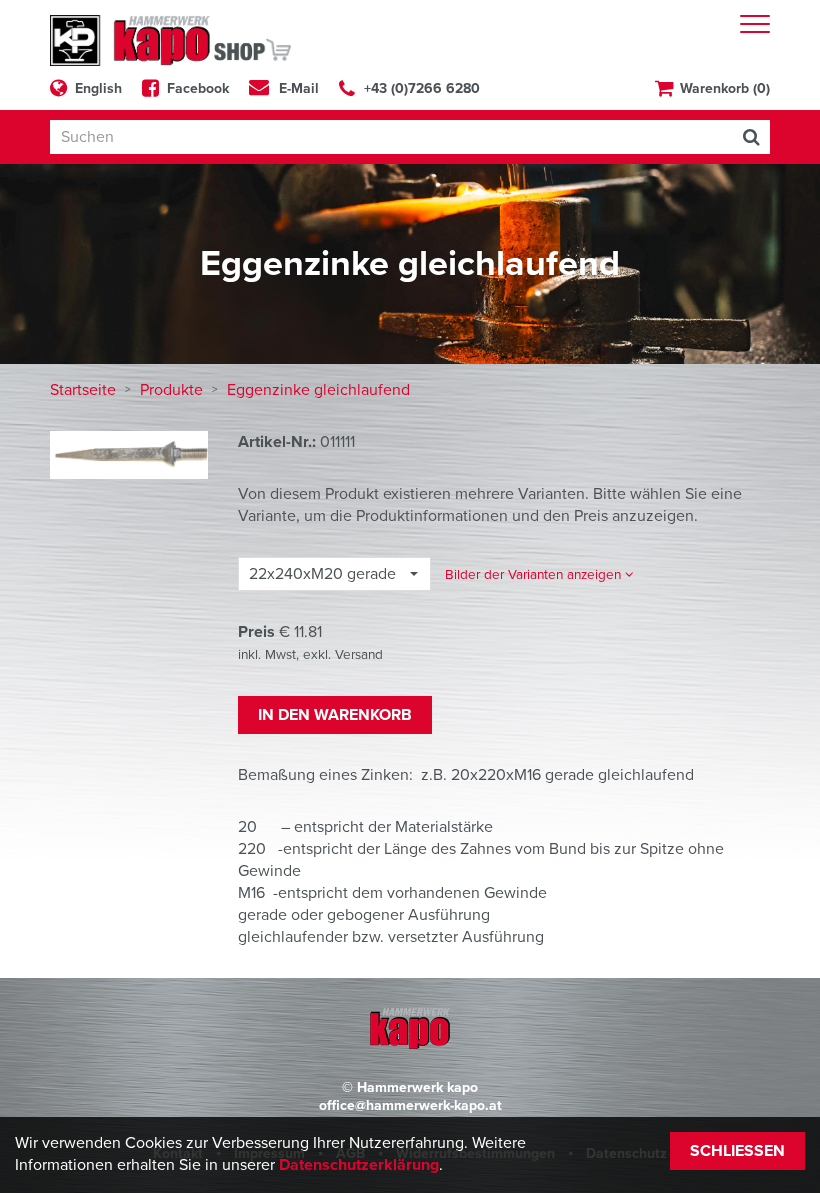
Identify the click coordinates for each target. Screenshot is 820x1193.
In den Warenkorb (335, 715)
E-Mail (299, 88)
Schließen (737, 1151)
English (98, 88)
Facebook (198, 88)
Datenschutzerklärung (359, 1165)
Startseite (85, 390)
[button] (539, 574)
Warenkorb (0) (725, 88)
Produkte (173, 390)
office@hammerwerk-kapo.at (410, 1105)
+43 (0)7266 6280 (422, 88)
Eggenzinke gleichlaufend (318, 390)
